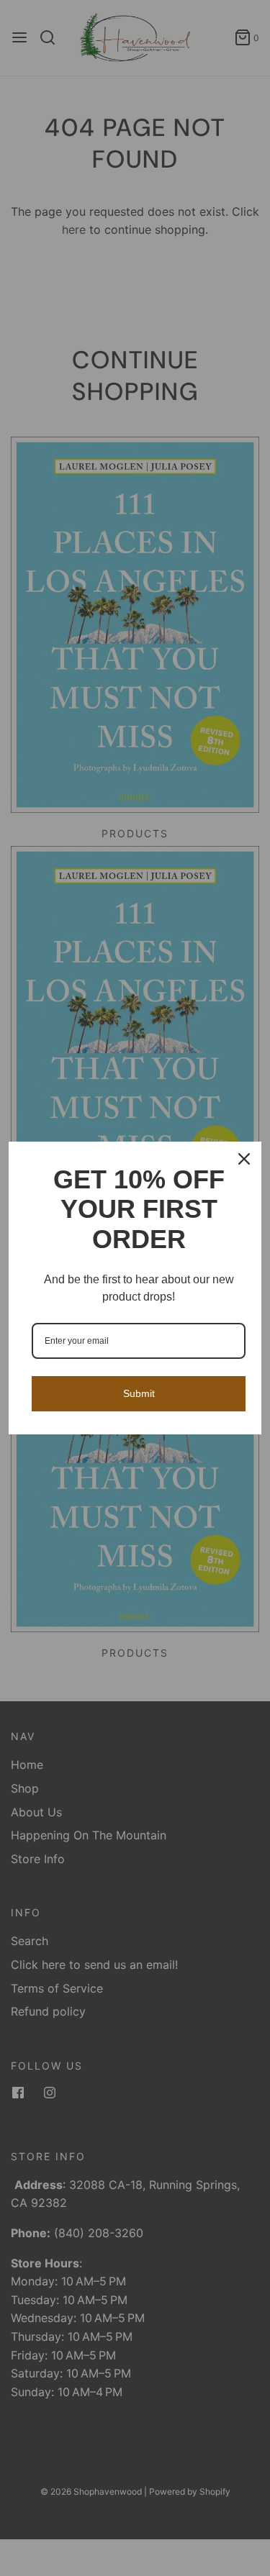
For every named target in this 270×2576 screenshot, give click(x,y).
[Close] (244, 1159)
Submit (139, 1393)
